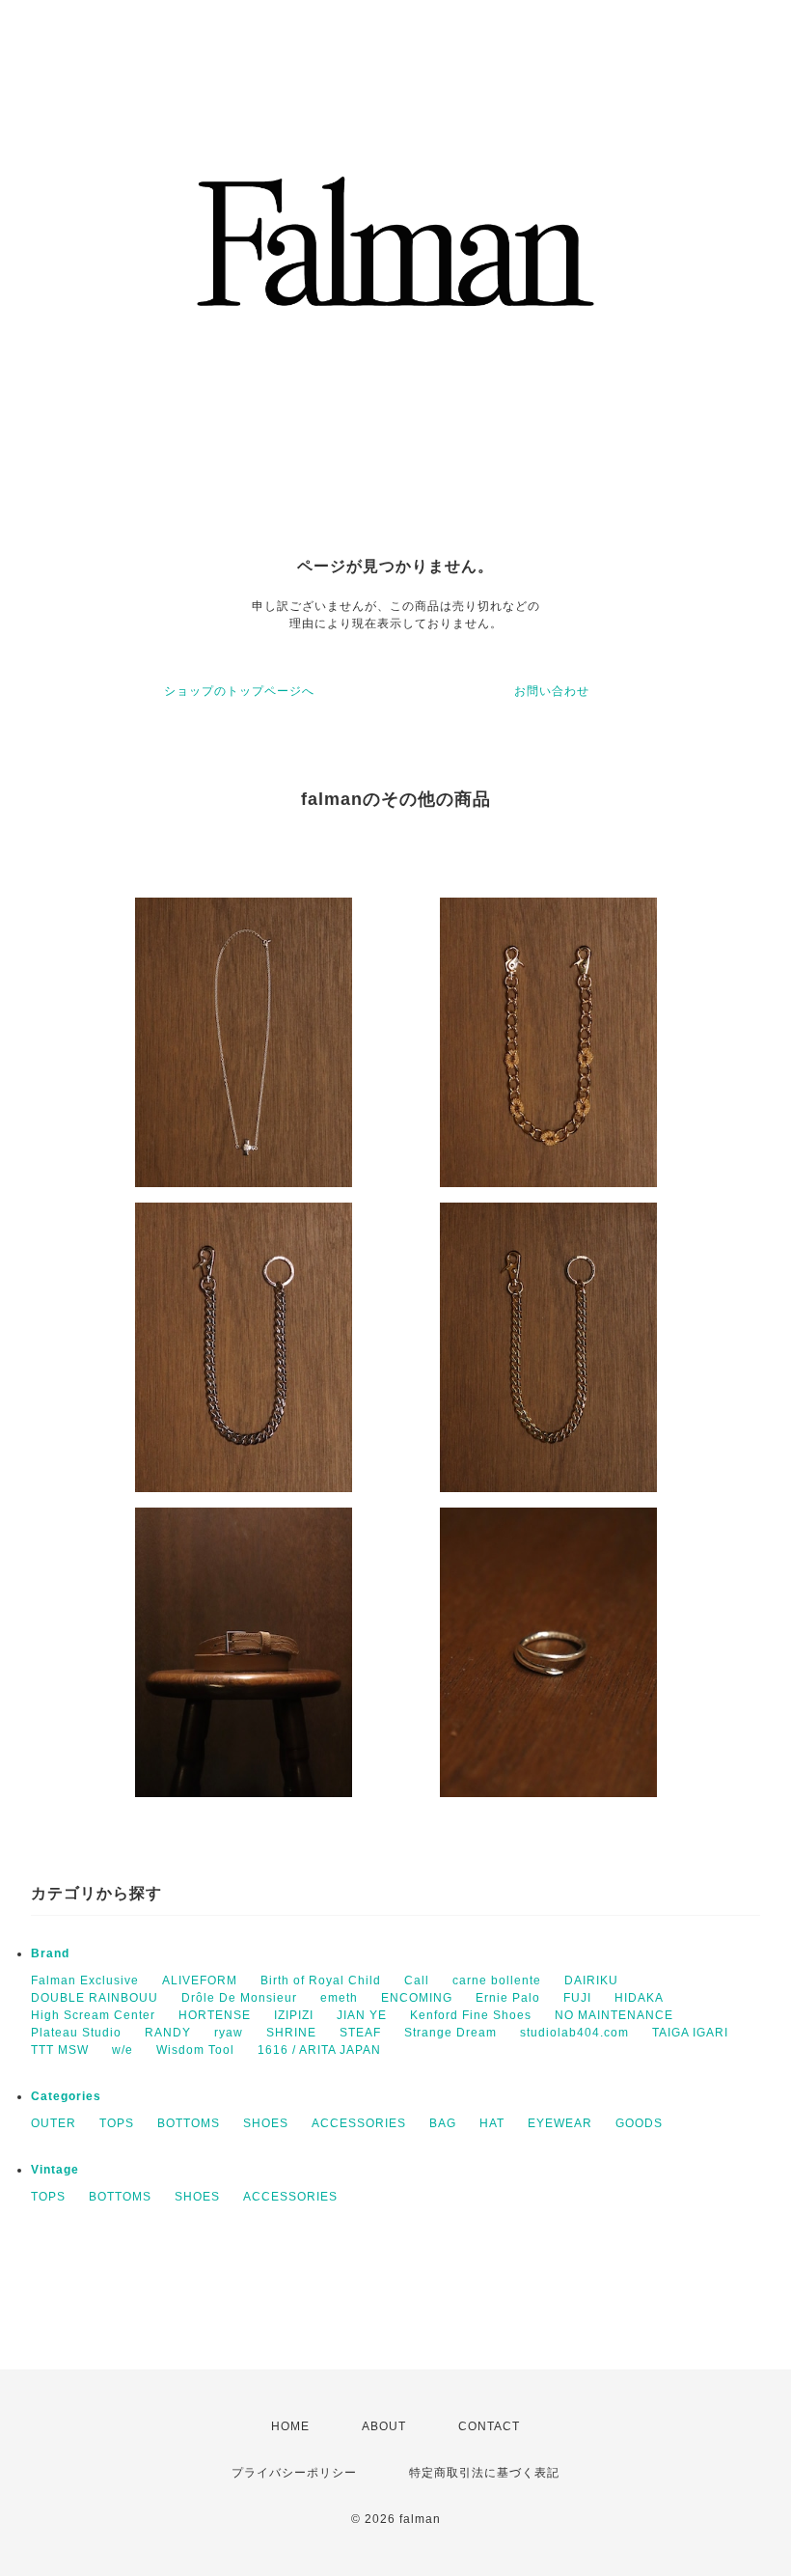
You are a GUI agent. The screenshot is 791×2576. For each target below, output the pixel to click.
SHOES (266, 2123)
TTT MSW (60, 2050)
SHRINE (291, 2033)
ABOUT (384, 2426)
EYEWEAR (560, 2123)
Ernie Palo (508, 1998)
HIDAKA (639, 1998)
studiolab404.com (574, 2033)
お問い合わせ (552, 691)
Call (417, 1980)
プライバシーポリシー (294, 2473)
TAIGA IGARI (690, 2033)
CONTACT (489, 2426)
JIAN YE (362, 2015)
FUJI (577, 1998)
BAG (443, 2123)
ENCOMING (417, 1998)
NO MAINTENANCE (614, 2015)
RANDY (168, 2033)
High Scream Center (93, 2015)
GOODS (639, 2123)
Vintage (55, 2170)
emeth (339, 1998)
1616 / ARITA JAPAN (319, 2050)
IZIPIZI (294, 2015)
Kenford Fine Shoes (471, 2015)
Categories (66, 2096)
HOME (290, 2426)
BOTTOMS (189, 2123)
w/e (123, 2050)
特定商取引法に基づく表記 (484, 2473)
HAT (492, 2123)
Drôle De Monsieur (239, 1998)
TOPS (117, 2123)
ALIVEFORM (200, 1980)
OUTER (54, 2123)
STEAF (360, 2033)
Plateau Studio (76, 2033)
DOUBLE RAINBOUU (95, 1998)
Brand (50, 1953)
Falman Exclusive (85, 1980)
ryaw (229, 2033)
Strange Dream (450, 2033)
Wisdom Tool (195, 2050)
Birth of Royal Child (321, 1980)
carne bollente (497, 1980)
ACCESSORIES (359, 2123)
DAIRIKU (591, 1980)
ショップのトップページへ (239, 691)
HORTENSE (215, 2015)
